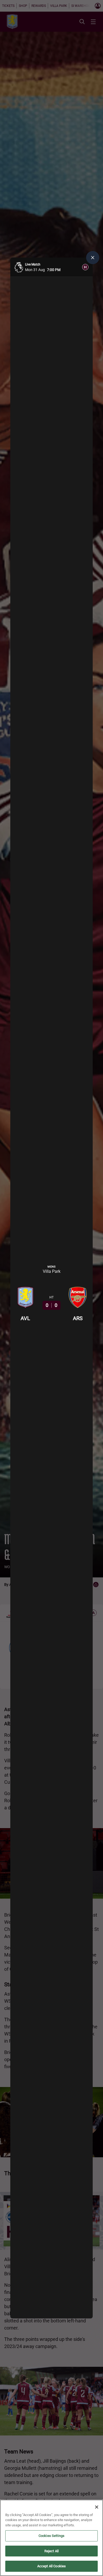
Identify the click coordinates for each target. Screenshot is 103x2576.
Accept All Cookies (51, 2566)
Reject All (51, 2551)
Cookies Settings (51, 2536)
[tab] (85, 267)
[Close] (97, 2507)
